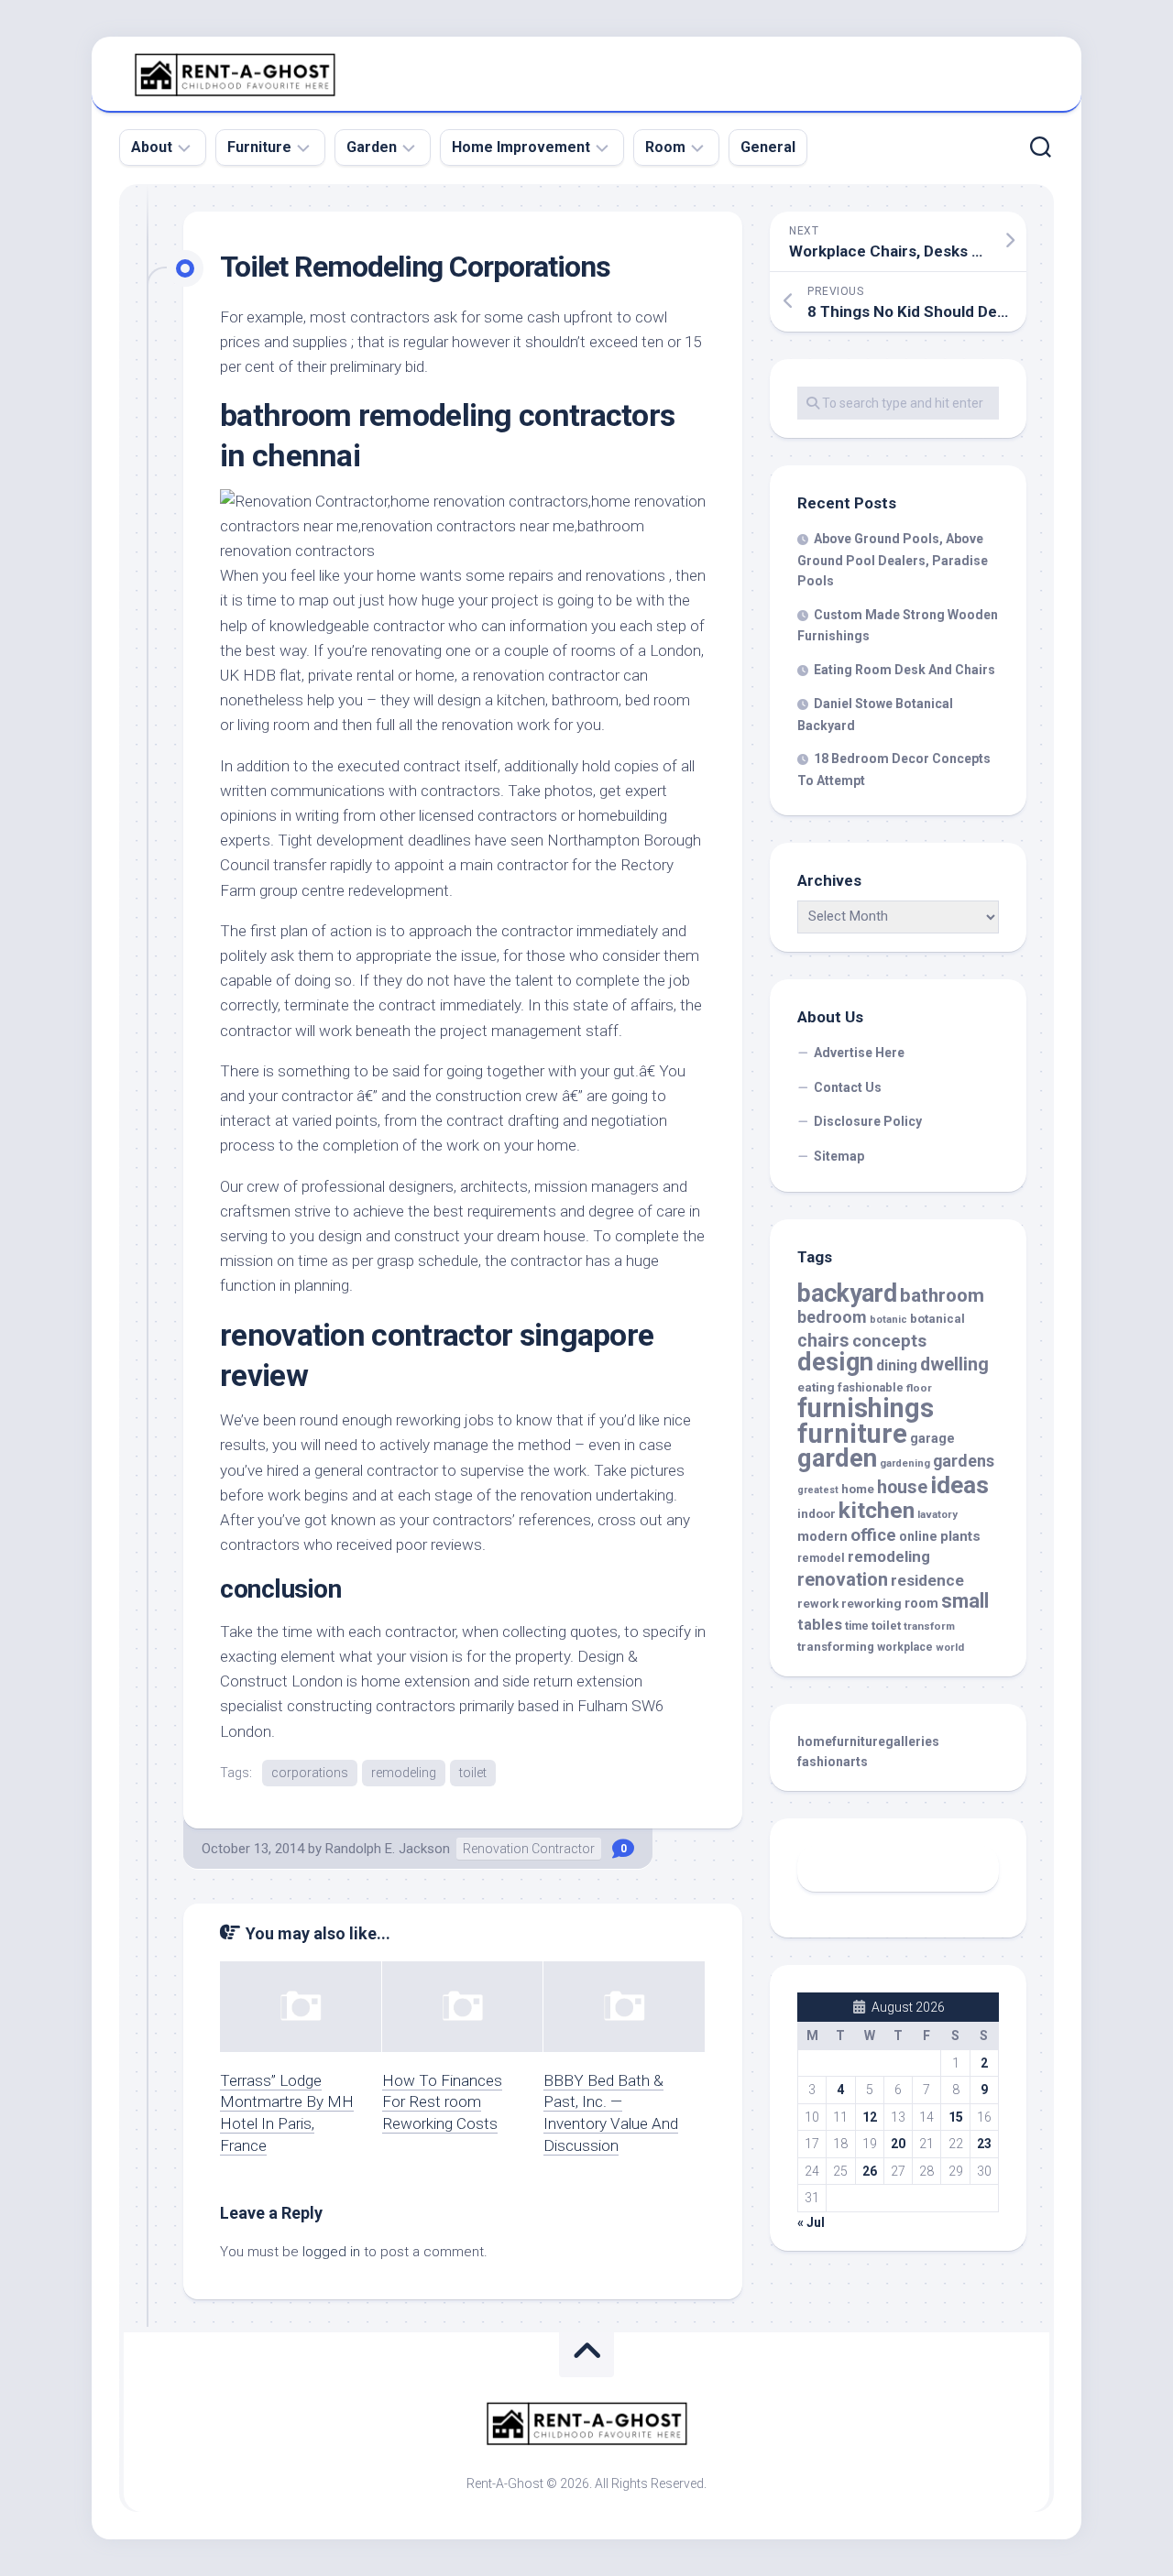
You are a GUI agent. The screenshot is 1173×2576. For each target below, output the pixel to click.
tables (820, 1625)
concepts (889, 1341)
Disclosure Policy (868, 1121)
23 (984, 2144)
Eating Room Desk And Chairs (904, 670)
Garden (372, 147)
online (918, 1536)
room (921, 1604)
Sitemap (839, 1156)
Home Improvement (521, 147)
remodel (821, 1558)
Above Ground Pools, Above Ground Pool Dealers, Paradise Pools (893, 560)
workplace (905, 1647)
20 (898, 2144)
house (902, 1487)
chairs (823, 1341)
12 (870, 2117)
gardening (905, 1463)
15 (956, 2117)
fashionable (871, 1387)
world (950, 1647)
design (835, 1362)
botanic (888, 1320)
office (873, 1535)
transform (929, 1626)
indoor (817, 1514)
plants (960, 1536)
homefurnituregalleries (868, 1741)
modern (822, 1536)
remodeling (404, 1773)
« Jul (811, 2222)
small (965, 1601)
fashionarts (833, 1762)
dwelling (954, 1364)
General (768, 147)
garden (837, 1458)
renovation (843, 1579)
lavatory (937, 1514)
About (152, 147)
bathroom (942, 1295)
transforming (836, 1647)
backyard (847, 1293)
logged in (331, 2252)
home (858, 1489)
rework (818, 1604)
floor (919, 1388)
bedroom (832, 1317)
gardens (964, 1461)
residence (927, 1580)
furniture (852, 1434)
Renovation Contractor (529, 1849)
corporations (310, 1773)
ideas (959, 1485)
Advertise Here (859, 1053)
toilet (473, 1773)
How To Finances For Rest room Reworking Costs (442, 2102)
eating (816, 1387)
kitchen (877, 1510)
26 (870, 2171)
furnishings (866, 1408)
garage (932, 1438)
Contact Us (848, 1087)
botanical (937, 1319)
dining (897, 1365)
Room (665, 147)
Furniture (259, 147)
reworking (872, 1604)
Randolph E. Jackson (388, 1849)
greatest (818, 1490)
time (857, 1626)
